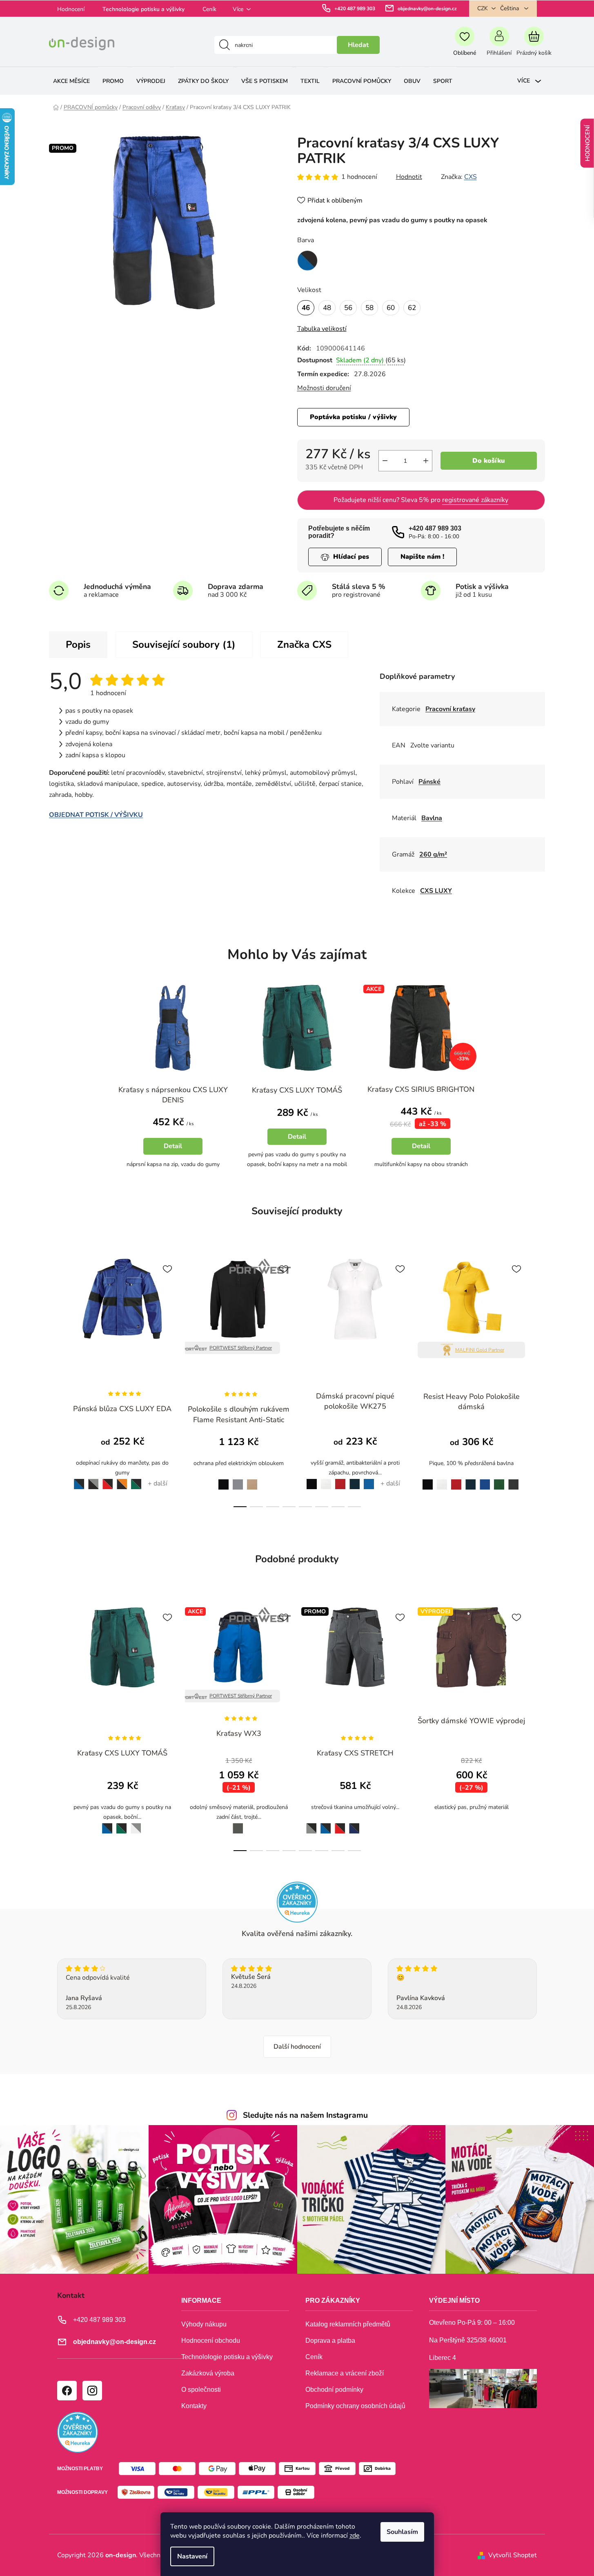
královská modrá (485, 1480)
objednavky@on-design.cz (427, 9)
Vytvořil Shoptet (513, 2555)
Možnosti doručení (324, 388)
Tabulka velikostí (322, 329)
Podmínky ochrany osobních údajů (355, 2406)
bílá (326, 1479)
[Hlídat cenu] (345, 557)
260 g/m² (433, 854)
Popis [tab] (78, 645)
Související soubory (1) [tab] (184, 645)
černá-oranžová (122, 1480)
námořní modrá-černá (354, 1824)
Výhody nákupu (204, 2324)
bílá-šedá (136, 1823)
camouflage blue (398, 1824)
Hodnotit (409, 177)
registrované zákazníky (475, 500)
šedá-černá (309, 1823)
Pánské (429, 782)
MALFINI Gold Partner (480, 1350)
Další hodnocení (297, 2047)
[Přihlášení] (499, 45)
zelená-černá (136, 1480)
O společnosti (201, 2390)
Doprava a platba (330, 2341)
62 (412, 308)
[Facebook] (67, 2390)
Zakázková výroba (208, 2373)
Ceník (209, 9)
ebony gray (513, 1480)
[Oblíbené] (464, 45)
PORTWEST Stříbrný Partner (241, 1348)
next (538, 1381)
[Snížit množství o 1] (385, 461)
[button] (173, 1140)
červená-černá (108, 1480)
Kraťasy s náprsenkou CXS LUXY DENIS (173, 1095)
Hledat (358, 45)
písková (252, 1480)
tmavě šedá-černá (383, 1824)
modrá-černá (77, 1479)
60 (391, 308)
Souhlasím (402, 2532)
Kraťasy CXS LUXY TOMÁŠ (297, 1090)
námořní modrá (355, 1480)
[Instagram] (92, 2390)
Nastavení (192, 2556)
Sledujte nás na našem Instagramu (305, 2115)
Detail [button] (173, 1146)
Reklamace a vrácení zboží (345, 2373)
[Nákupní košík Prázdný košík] (534, 45)
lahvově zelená (499, 1480)
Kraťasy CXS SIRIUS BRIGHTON (421, 1089)
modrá (369, 1479)
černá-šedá (93, 1480)
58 (369, 308)
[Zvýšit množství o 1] (426, 461)
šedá (238, 1480)
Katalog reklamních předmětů (348, 2324)
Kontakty (194, 2406)
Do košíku (489, 461)
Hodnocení (71, 9)
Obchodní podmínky (334, 2390)
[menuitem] (71, 81)
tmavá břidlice (236, 1823)
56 (348, 308)
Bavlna (432, 818)
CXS (471, 177)
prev (56, 1381)
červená (340, 1479)
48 (327, 308)
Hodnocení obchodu (211, 2341)
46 (306, 308)
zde (355, 2536)
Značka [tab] (304, 645)
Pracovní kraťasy (450, 709)
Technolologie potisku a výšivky (143, 9)
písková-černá (368, 1824)
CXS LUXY (436, 891)
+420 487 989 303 (355, 9)
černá (221, 1480)
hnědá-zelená (468, 1823)
